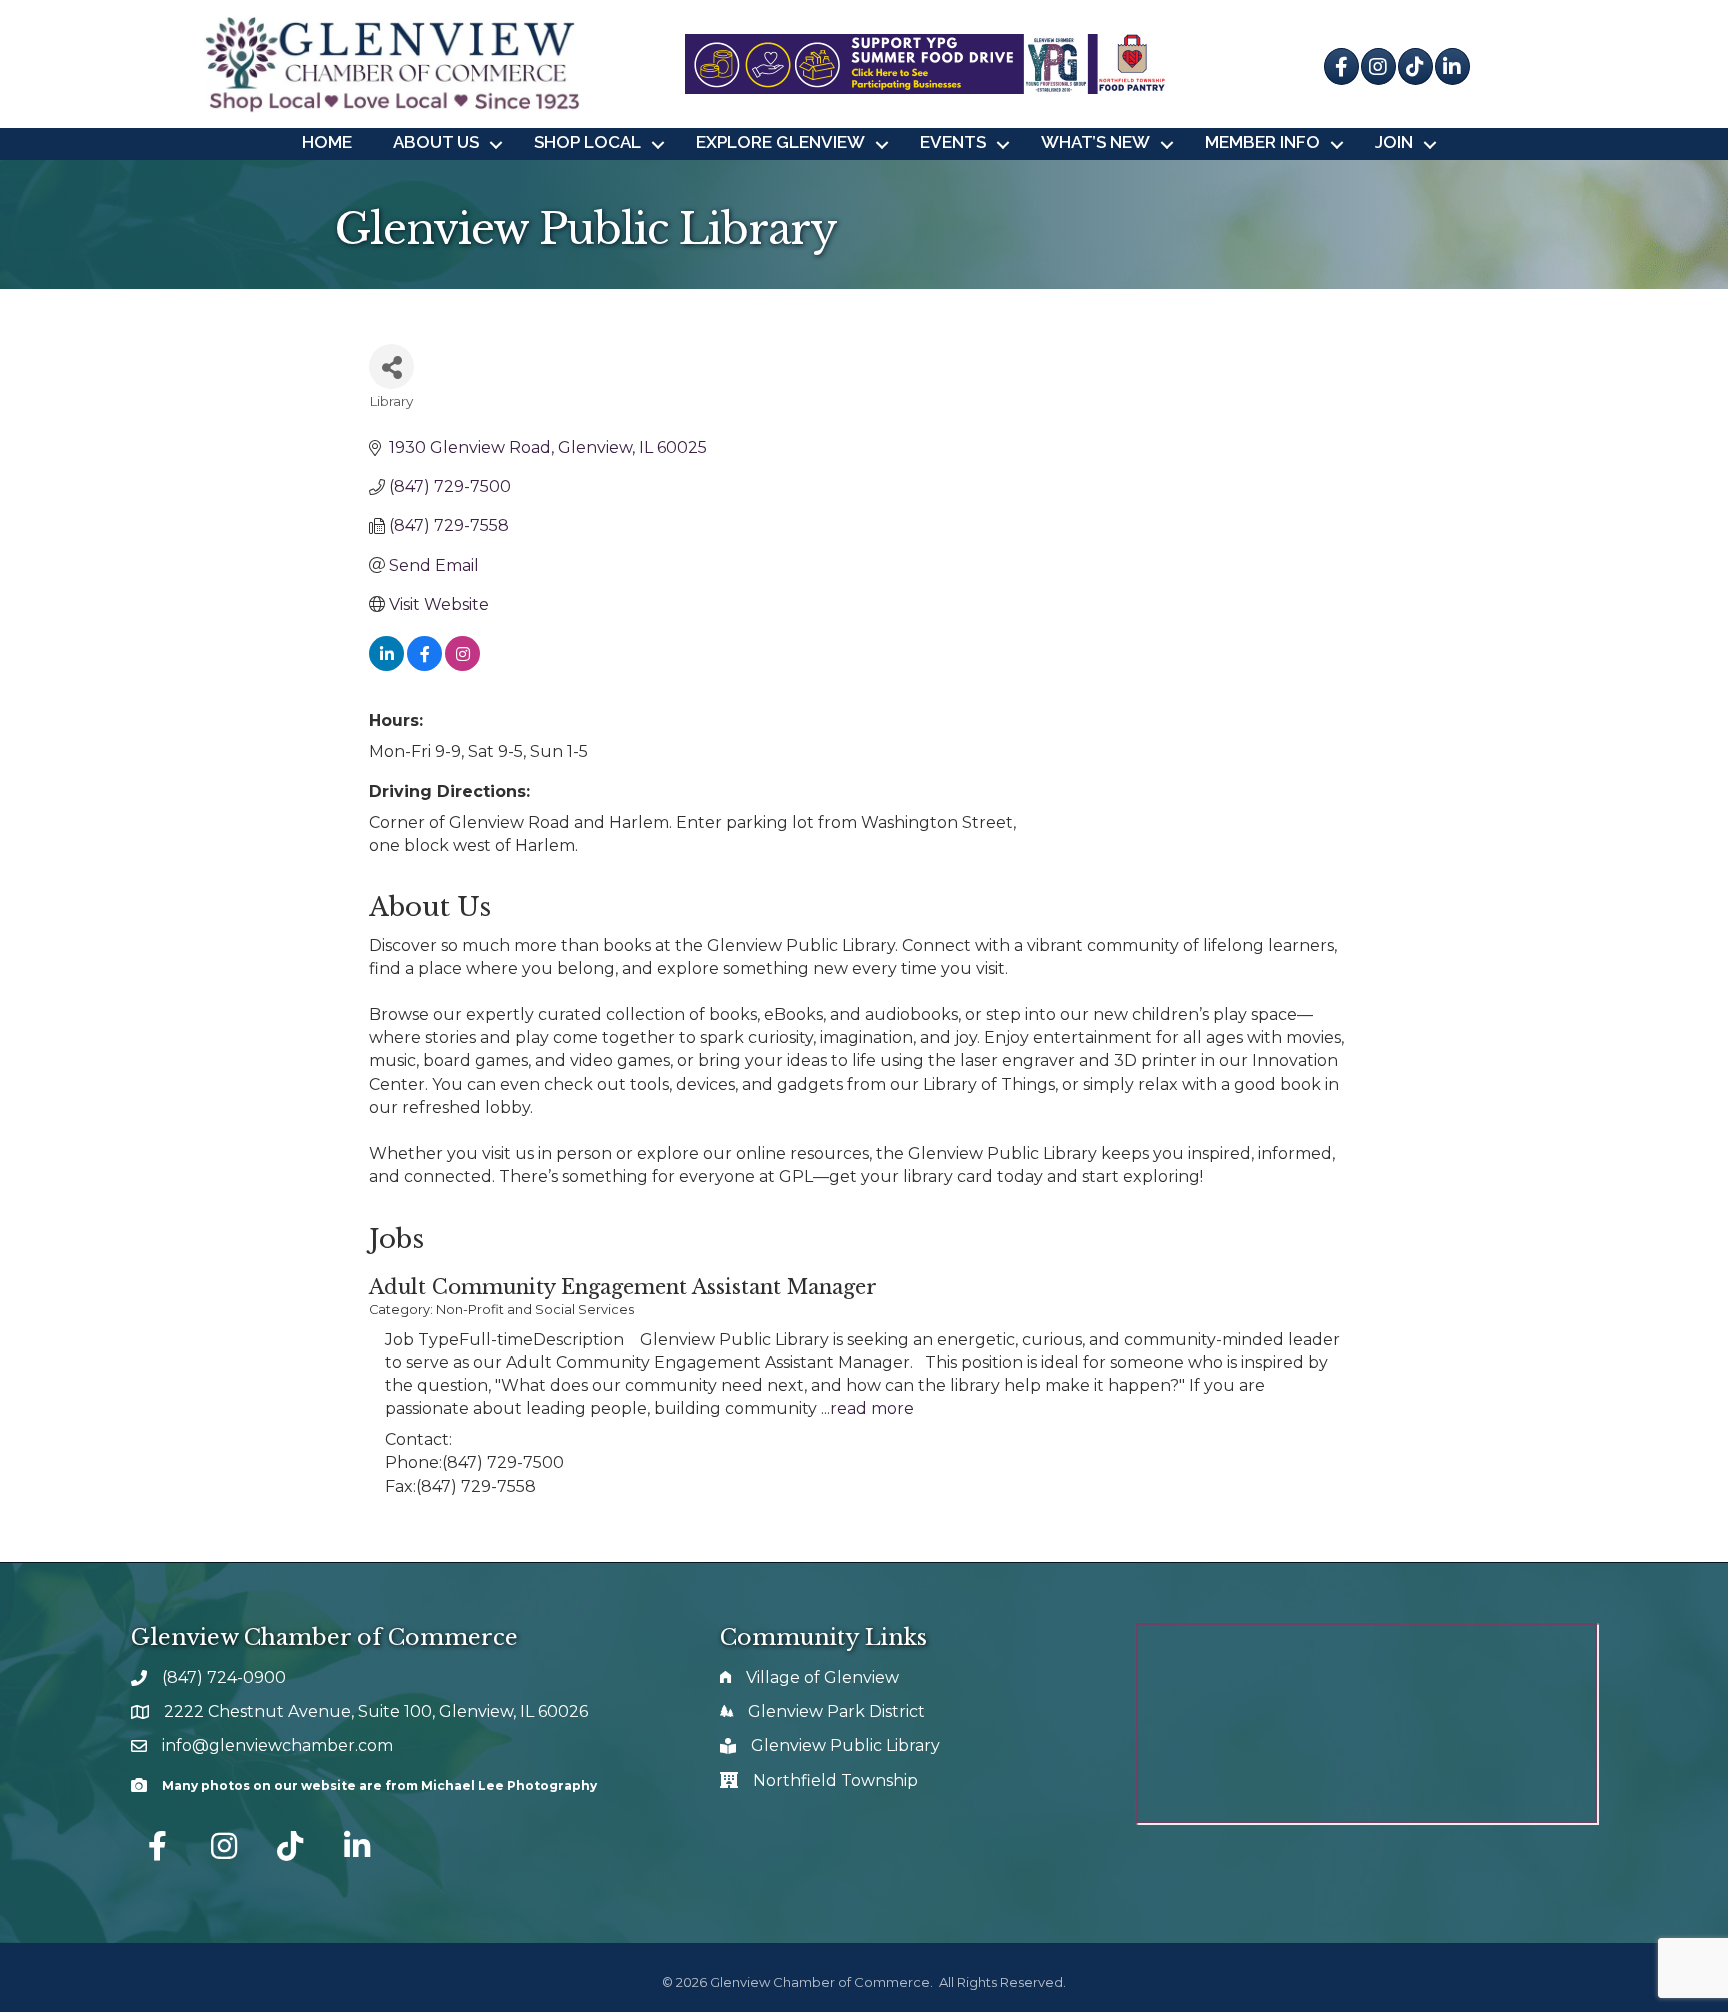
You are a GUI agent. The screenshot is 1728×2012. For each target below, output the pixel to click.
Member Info (1262, 142)
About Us (436, 142)
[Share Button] (391, 366)
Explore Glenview (780, 142)
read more (872, 1408)
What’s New (1095, 142)
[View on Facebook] (424, 665)
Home (327, 142)
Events (953, 142)
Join (1394, 142)
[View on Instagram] (462, 665)
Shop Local (587, 142)
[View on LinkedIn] (386, 665)
